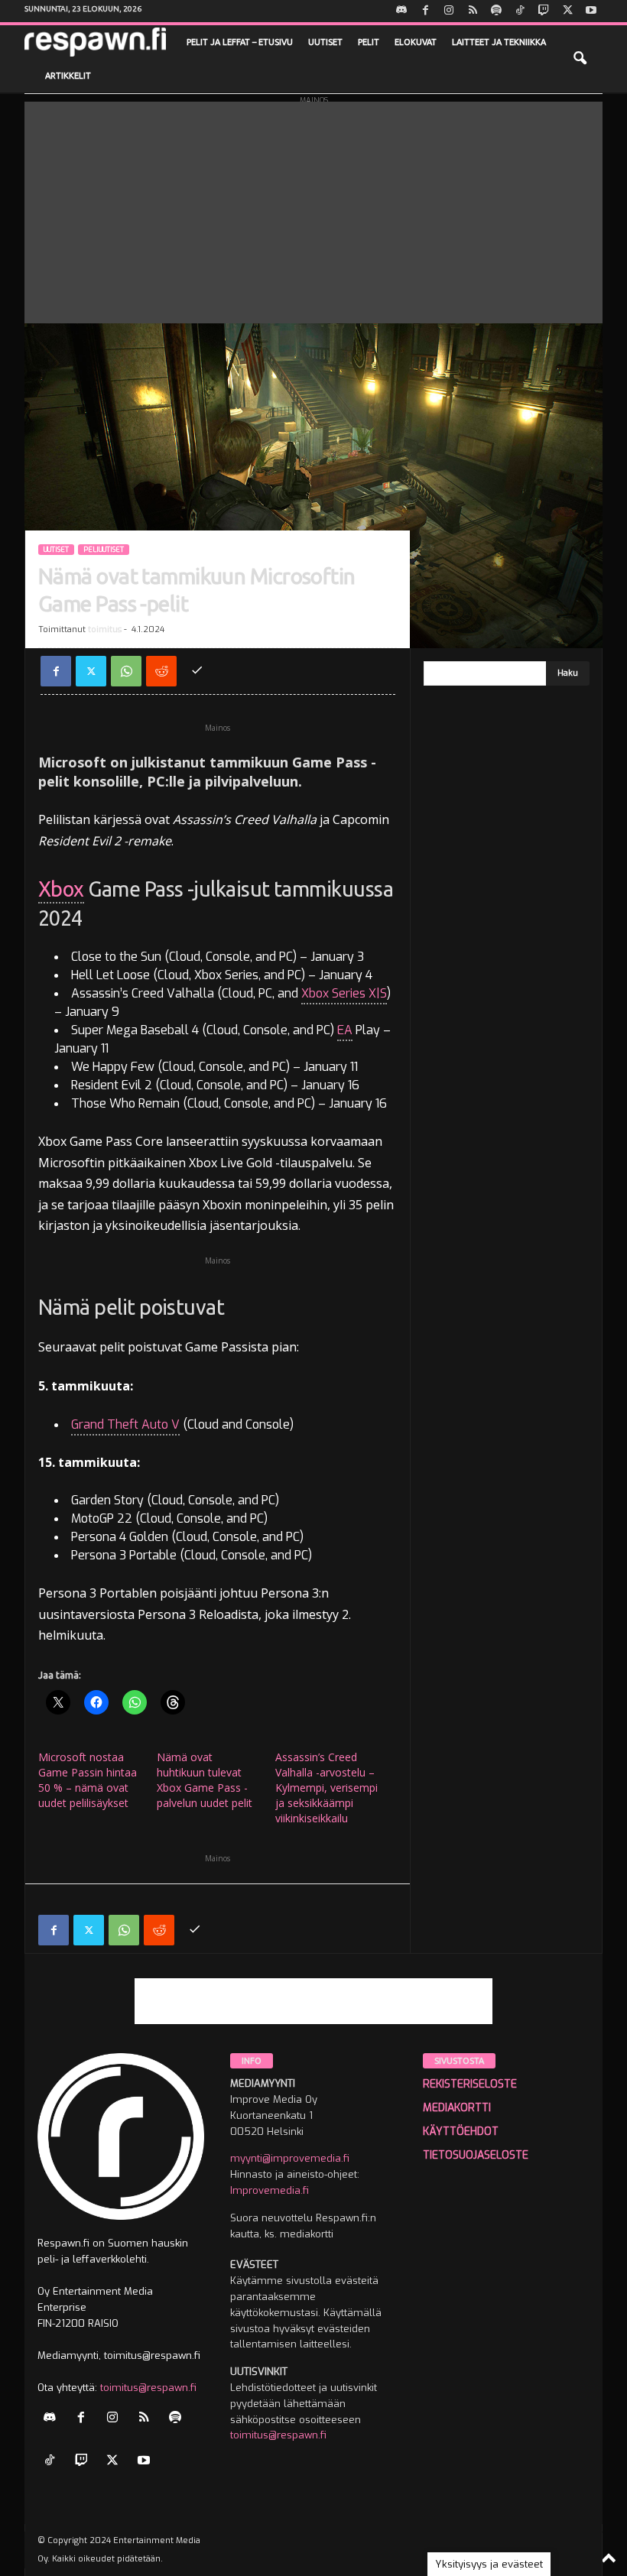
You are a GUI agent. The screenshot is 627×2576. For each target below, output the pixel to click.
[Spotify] (496, 11)
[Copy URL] (197, 671)
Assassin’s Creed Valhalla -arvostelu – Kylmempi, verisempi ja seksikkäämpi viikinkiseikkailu (326, 1788)
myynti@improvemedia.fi (290, 2158)
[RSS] (473, 11)
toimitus (105, 629)
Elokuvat (416, 42)
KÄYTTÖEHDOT (461, 2132)
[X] (567, 11)
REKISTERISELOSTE (470, 2084)
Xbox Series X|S (344, 993)
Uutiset (325, 42)
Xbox (61, 889)
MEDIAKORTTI (457, 2108)
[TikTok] (520, 11)
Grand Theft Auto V (125, 1424)
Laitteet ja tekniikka (499, 42)
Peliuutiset (104, 550)
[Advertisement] (313, 209)
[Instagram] (449, 11)
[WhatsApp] (126, 671)
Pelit (369, 42)
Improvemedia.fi (270, 2190)
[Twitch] (544, 11)
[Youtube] (591, 11)
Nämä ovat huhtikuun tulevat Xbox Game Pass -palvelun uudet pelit (205, 1780)
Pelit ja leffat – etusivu (240, 42)
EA (345, 1030)
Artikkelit (68, 76)
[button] (580, 59)
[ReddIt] (161, 671)
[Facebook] (425, 11)
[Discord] (401, 11)
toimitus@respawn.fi (148, 2388)
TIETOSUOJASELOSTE (476, 2155)
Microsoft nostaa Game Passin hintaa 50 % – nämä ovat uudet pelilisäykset (88, 1780)
